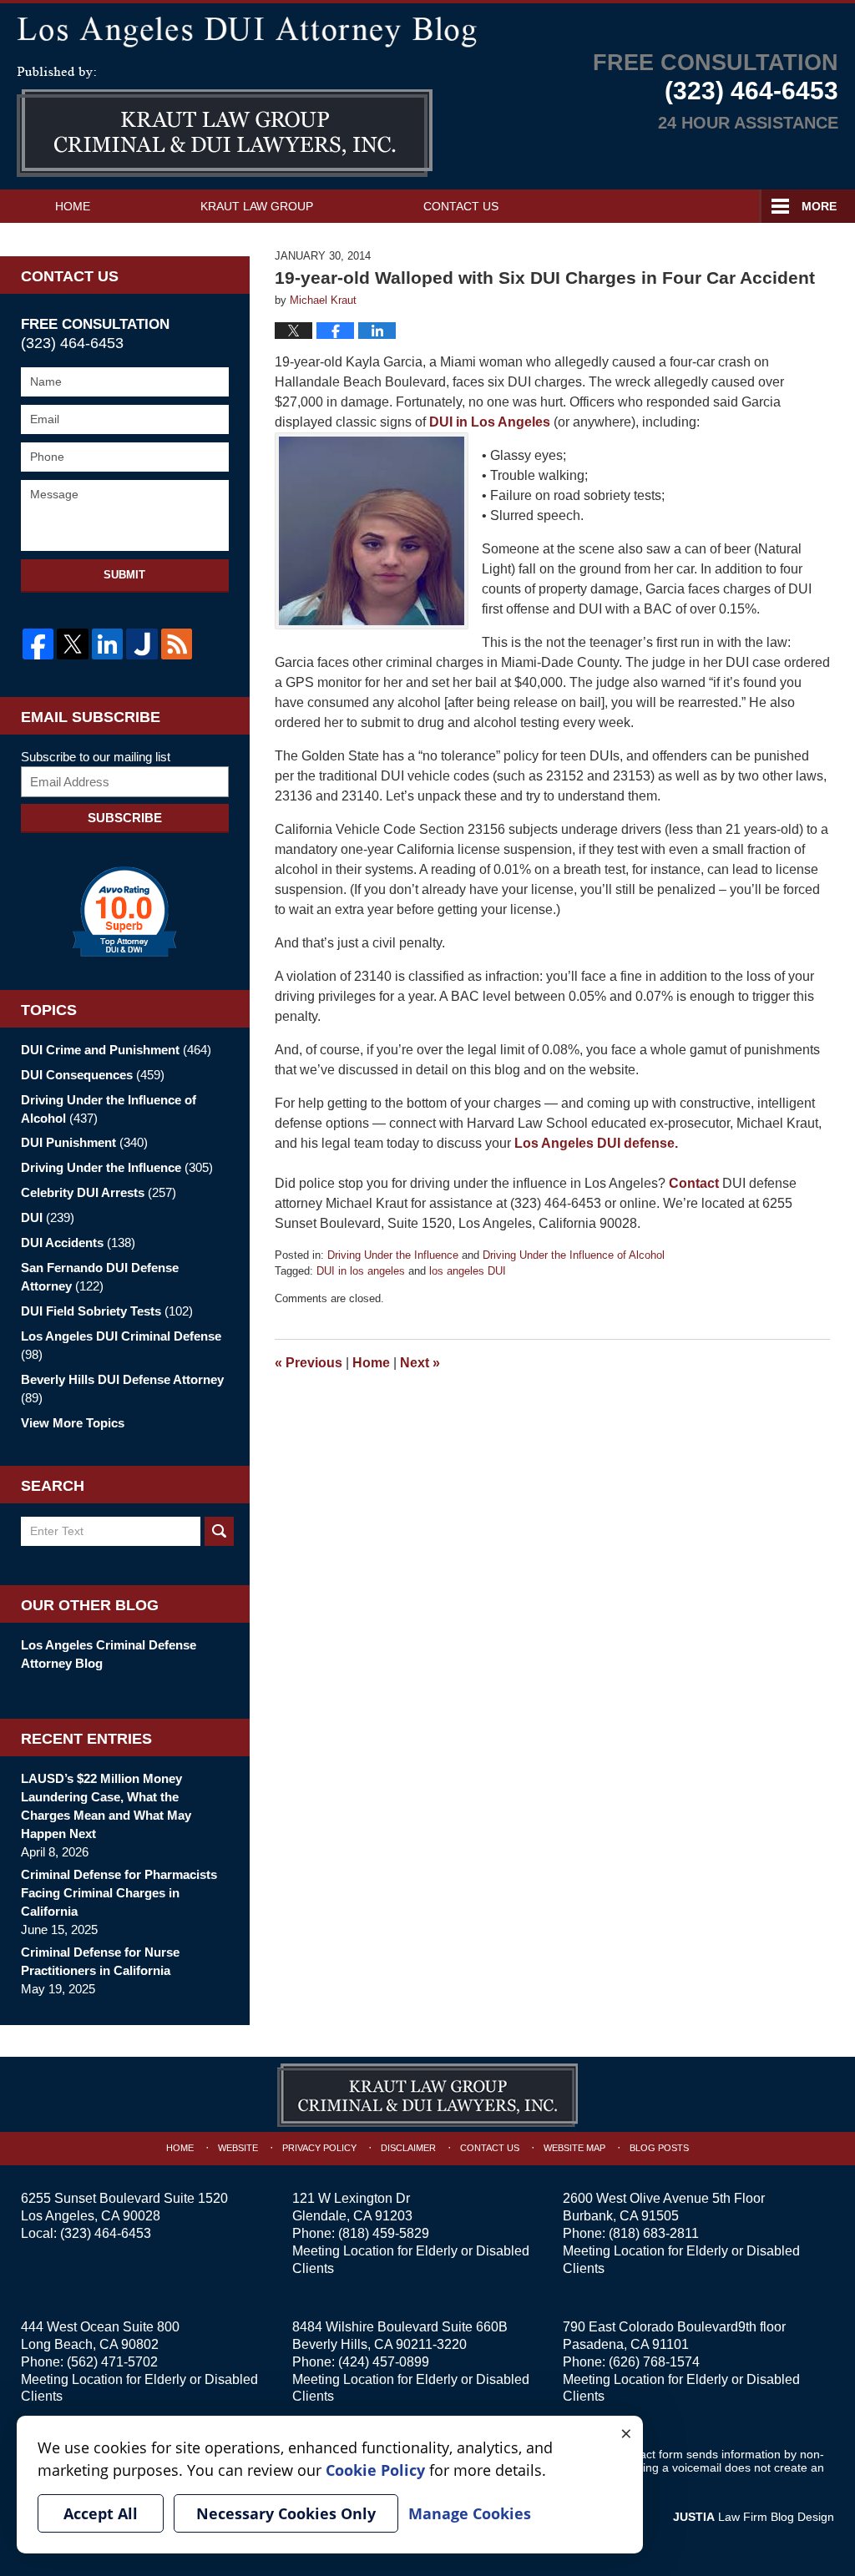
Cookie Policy (375, 2470)
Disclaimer (408, 2148)
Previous (309, 1363)
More (819, 206)
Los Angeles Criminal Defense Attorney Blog (109, 1654)
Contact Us (461, 206)
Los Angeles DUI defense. (596, 1143)
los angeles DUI (468, 1271)
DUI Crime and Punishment (116, 1050)
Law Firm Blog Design (754, 2517)
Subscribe (125, 818)
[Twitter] (72, 644)
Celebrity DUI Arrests (99, 1192)
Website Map (574, 2148)
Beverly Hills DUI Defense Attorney (122, 1389)
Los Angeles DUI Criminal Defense (121, 1345)
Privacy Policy (319, 2148)
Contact (694, 1183)
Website (238, 2148)
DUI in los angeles (361, 1271)
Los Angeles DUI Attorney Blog (225, 122)
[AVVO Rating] (125, 912)
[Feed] (177, 644)
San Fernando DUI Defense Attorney (100, 1277)
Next (420, 1363)
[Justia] (142, 644)
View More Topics (73, 1423)
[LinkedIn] (107, 644)
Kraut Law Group (257, 206)
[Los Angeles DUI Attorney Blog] (427, 29)
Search (219, 1531)
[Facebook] (38, 644)
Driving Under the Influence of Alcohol (574, 1255)
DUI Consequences (93, 1075)
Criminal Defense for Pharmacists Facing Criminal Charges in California (119, 1893)
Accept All (101, 2513)
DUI (48, 1217)
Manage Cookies (470, 2513)
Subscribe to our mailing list (96, 757)
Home (73, 206)
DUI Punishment (84, 1142)
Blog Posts (659, 2148)
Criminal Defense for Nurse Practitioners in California (100, 1961)
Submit (124, 575)
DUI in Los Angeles (488, 422)
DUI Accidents (78, 1243)
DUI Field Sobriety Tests (107, 1311)
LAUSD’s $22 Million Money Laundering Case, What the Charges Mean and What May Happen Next (106, 1806)
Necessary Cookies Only (286, 2513)
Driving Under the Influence (393, 1255)
